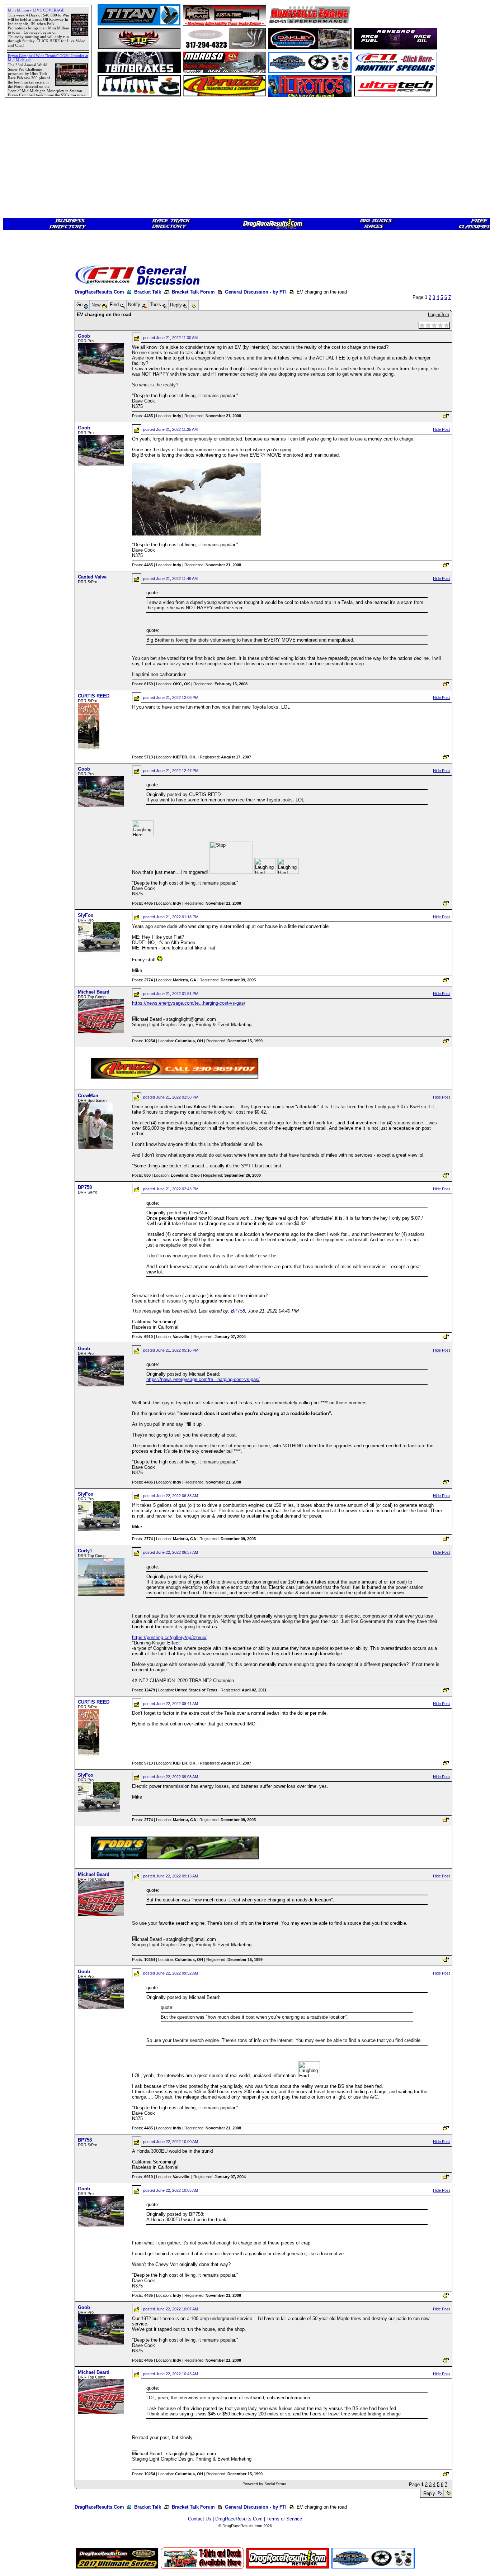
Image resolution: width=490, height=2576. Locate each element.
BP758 (85, 1187)
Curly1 (85, 1551)
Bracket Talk (148, 292)
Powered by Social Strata (264, 2484)
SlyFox (86, 915)
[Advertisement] (30, 260)
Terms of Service (284, 2519)
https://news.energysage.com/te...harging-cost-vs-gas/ (189, 1003)
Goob (84, 336)
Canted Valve (92, 577)
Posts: (142, 416)
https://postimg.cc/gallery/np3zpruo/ (169, 1637)
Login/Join (439, 315)
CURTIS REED (94, 696)
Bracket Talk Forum (193, 292)
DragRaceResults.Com (99, 292)
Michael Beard (94, 992)
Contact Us (200, 2519)
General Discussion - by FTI (256, 292)
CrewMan (88, 1096)
